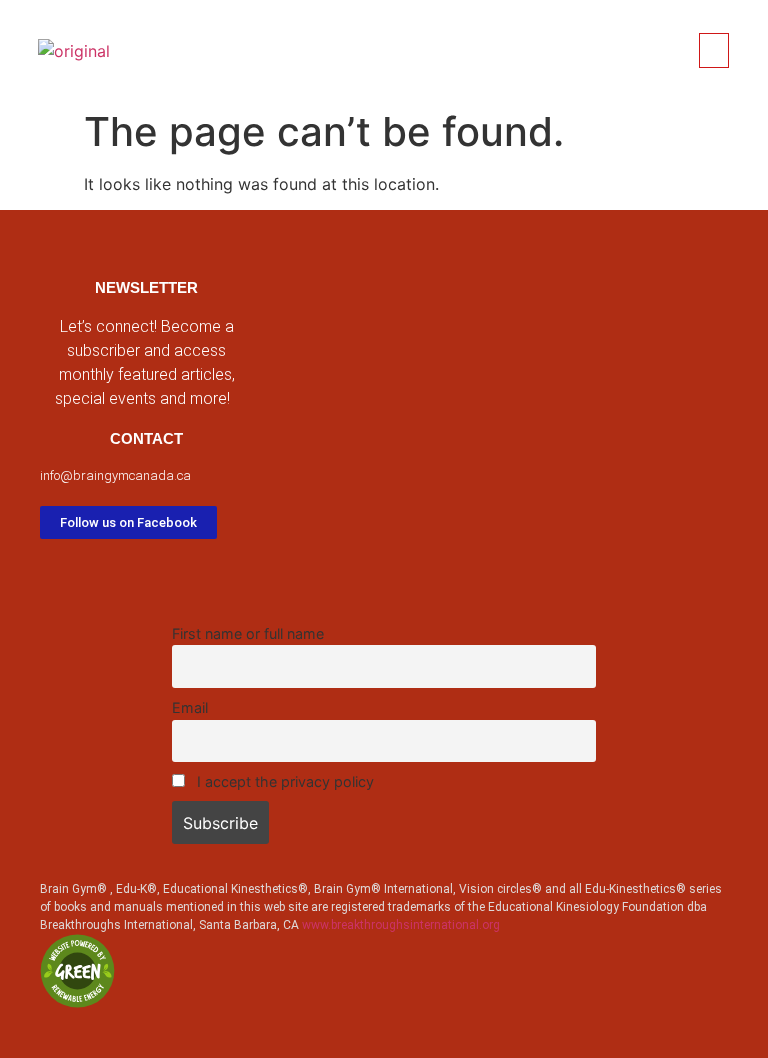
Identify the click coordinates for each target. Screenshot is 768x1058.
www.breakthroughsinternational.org (401, 925)
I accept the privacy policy (283, 781)
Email (190, 707)
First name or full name (248, 633)
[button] (714, 50)
